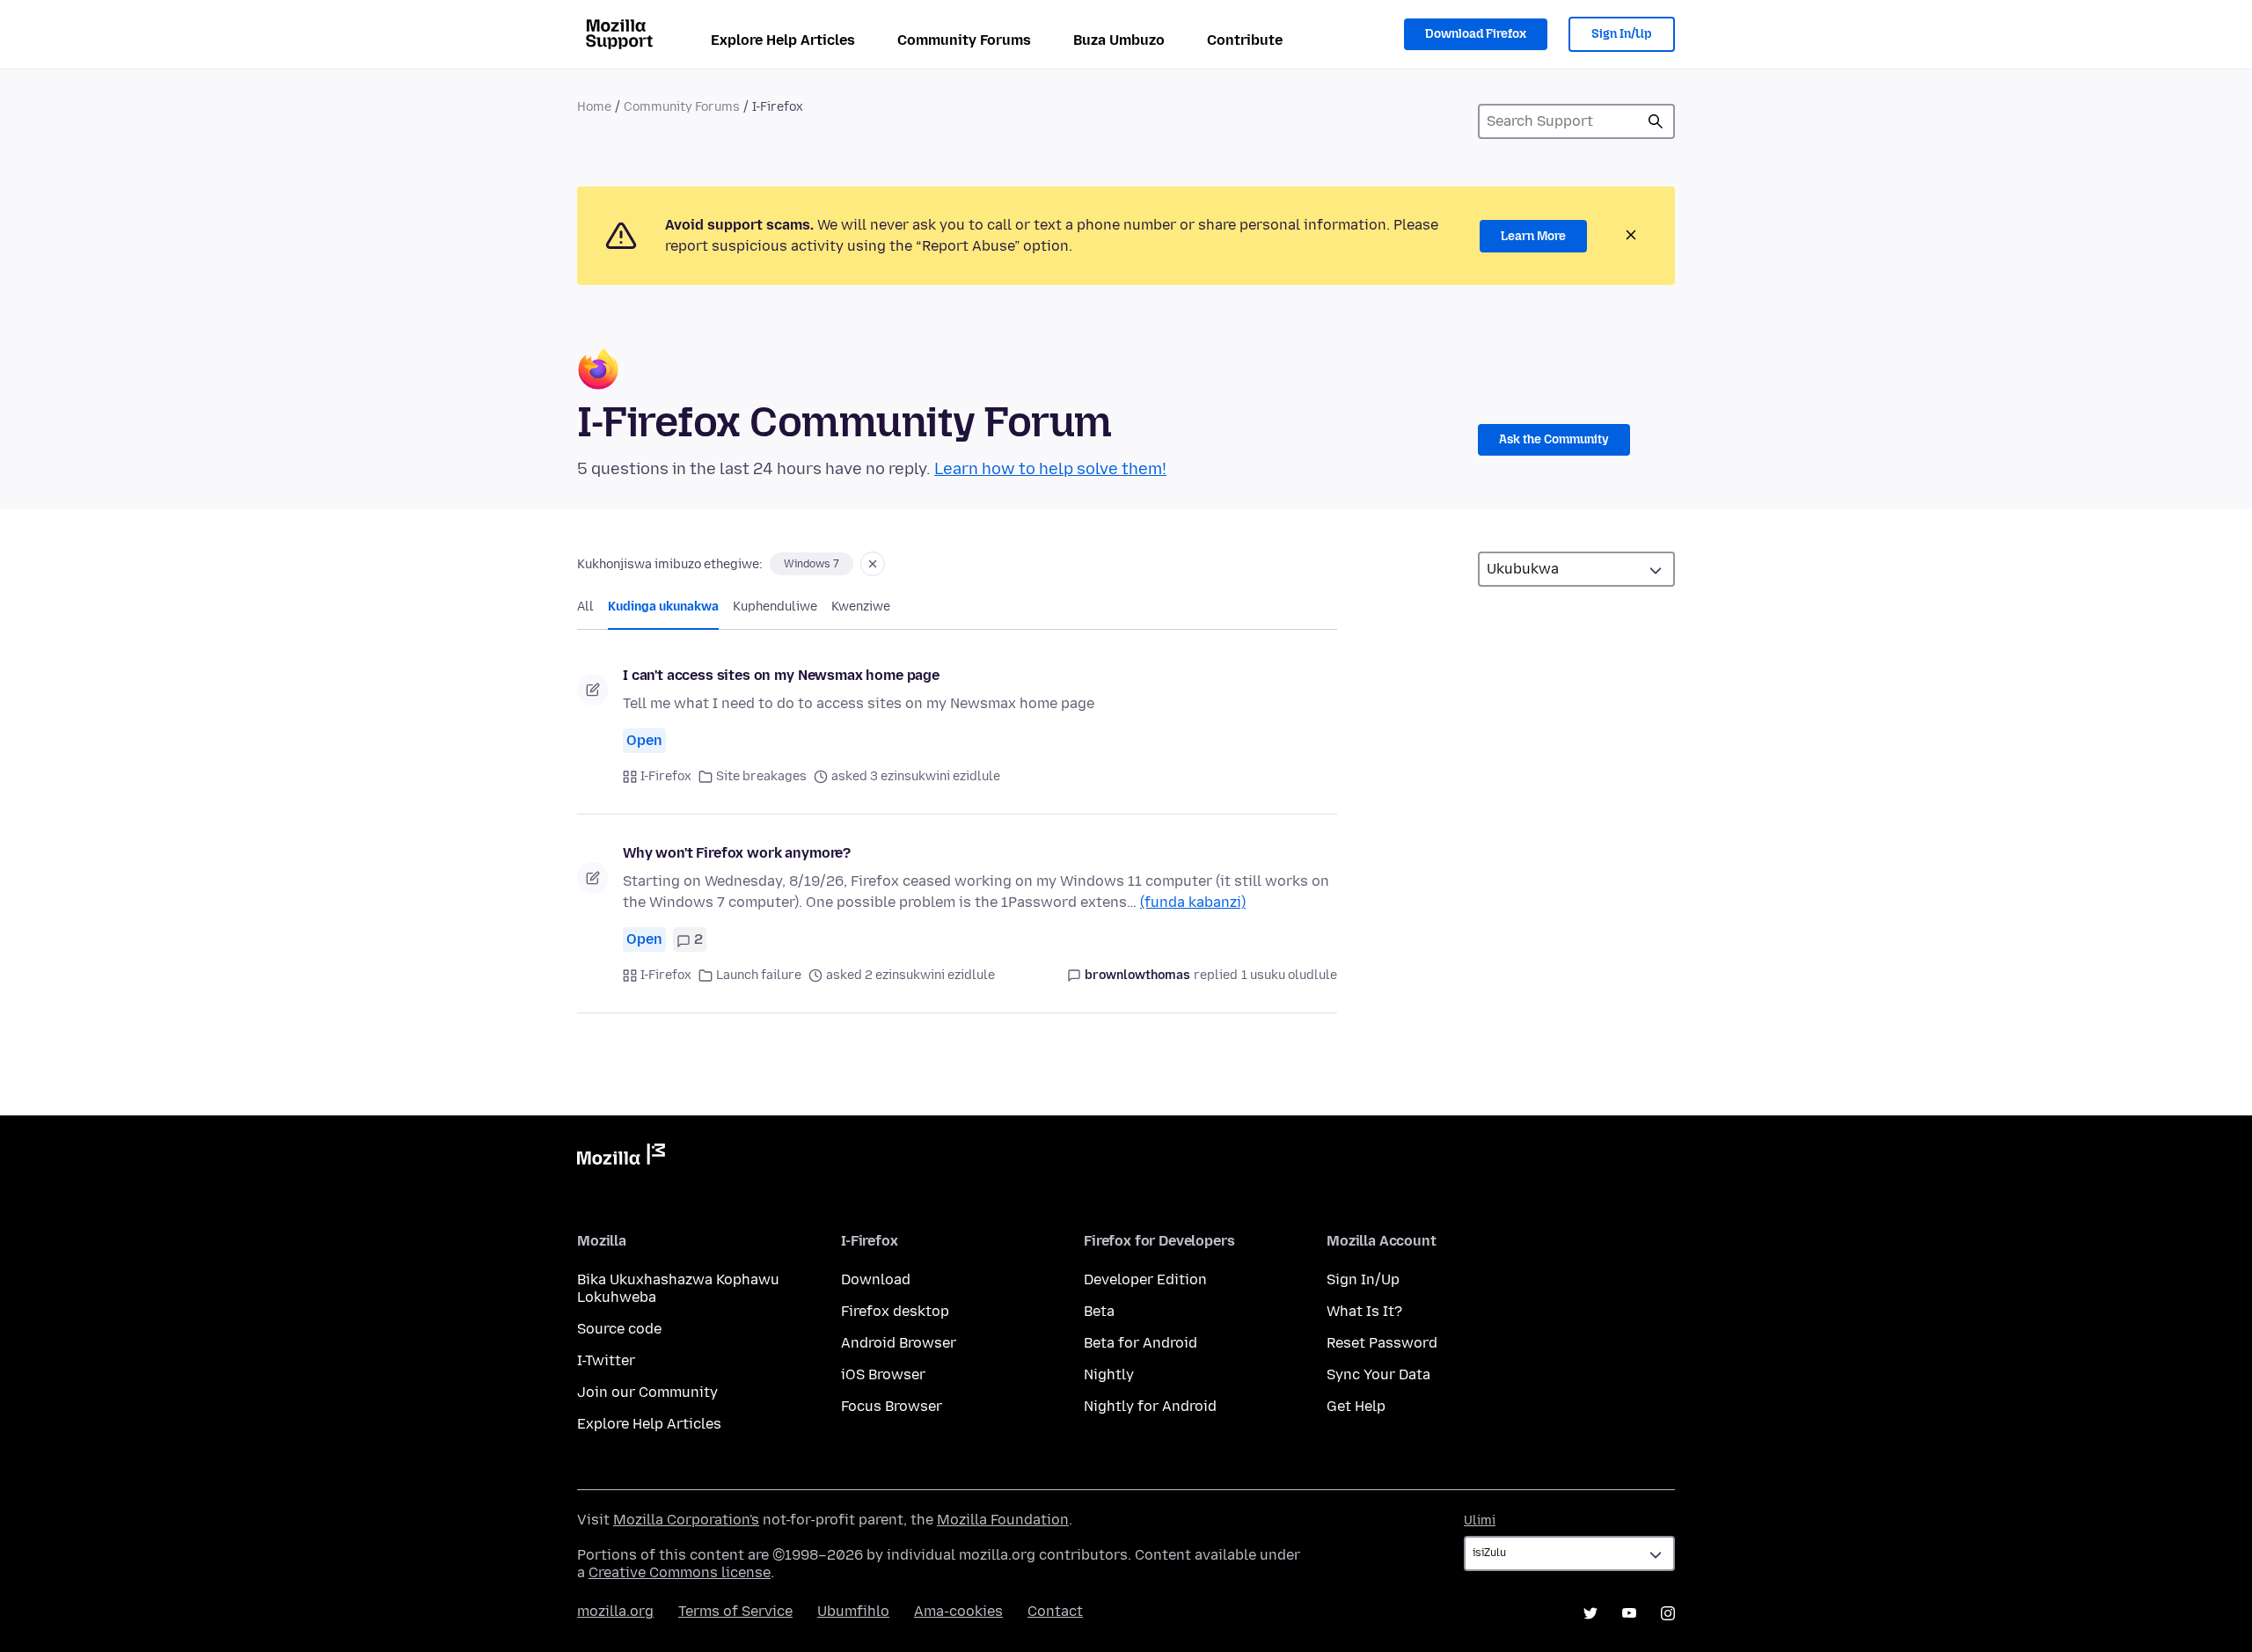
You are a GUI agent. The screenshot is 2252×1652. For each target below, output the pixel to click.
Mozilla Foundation (1003, 1520)
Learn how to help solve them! (1050, 469)
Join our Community (647, 1392)
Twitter (1590, 1613)
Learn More (1533, 236)
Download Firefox (1476, 34)
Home (594, 107)
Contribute (1245, 40)
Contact (1055, 1611)
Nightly (1109, 1374)
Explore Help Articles (783, 40)
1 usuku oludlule (1289, 975)
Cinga (1656, 121)
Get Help (1356, 1406)
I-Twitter (606, 1360)
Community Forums (964, 40)
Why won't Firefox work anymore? (737, 853)
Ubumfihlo (853, 1611)
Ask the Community (1554, 439)
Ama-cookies (958, 1611)
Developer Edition (1145, 1279)
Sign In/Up (1622, 34)
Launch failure (759, 975)
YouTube (1629, 1613)
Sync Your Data (1378, 1374)
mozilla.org (615, 1611)
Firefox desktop (895, 1311)
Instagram (1668, 1613)
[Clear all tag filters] (873, 564)
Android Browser (899, 1343)
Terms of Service (735, 1611)
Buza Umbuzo (1119, 40)
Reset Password (1382, 1343)
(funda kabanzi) (1193, 902)
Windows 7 (812, 564)
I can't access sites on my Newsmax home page (781, 675)
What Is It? (1364, 1311)
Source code (619, 1329)
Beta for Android (1141, 1343)
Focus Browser (892, 1406)
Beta (1099, 1311)
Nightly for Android (1150, 1406)
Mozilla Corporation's (686, 1520)
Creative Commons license (680, 1572)
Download (876, 1279)
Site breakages (761, 776)
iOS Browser (883, 1374)
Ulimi (1480, 1520)
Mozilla (621, 1158)
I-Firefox (666, 776)
